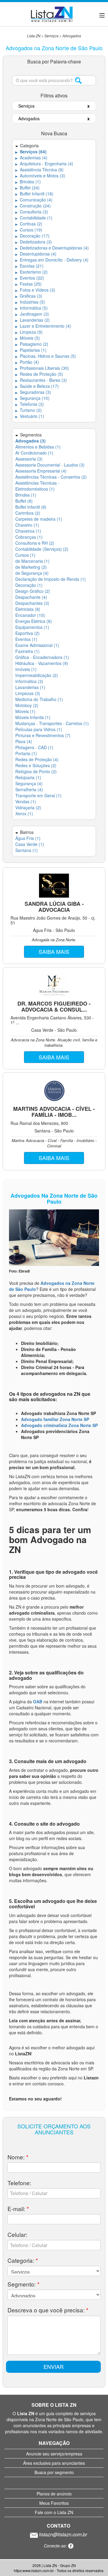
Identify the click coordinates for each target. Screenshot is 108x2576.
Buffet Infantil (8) (31, 507)
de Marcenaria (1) (32, 561)
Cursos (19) (29, 230)
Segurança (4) (29, 783)
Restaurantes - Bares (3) (41, 380)
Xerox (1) (24, 813)
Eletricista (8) (28, 609)
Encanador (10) (30, 615)
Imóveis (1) (26, 669)
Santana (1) (27, 850)
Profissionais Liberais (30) (42, 368)
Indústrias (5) (30, 302)
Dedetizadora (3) (34, 242)
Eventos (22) (30, 278)
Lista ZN (34, 36)
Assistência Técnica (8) (39, 170)
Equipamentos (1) (32, 627)
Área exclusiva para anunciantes (54, 2463)
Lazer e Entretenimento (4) (43, 326)
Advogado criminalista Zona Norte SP (59, 1425)
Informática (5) (31, 308)
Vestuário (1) (30, 416)
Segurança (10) (32, 398)
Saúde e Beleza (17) (37, 386)
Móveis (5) (28, 338)
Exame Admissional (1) (37, 645)
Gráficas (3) (29, 296)
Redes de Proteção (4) (37, 759)
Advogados (72, 36)
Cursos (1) (25, 555)
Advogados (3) (30, 441)
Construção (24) (33, 206)
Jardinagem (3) (32, 314)
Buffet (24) (27, 188)
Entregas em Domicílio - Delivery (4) (52, 260)
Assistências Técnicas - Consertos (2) (51, 477)
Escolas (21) (29, 266)
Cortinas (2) (29, 224)
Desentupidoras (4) (36, 254)
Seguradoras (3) (33, 392)
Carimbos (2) (28, 513)
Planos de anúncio (54, 2494)
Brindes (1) (28, 182)
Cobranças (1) (29, 537)
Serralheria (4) (29, 789)
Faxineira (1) (27, 651)
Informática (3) (29, 681)
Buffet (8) (24, 501)
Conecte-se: (56, 2546)
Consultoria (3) (32, 212)
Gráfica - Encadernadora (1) (42, 657)
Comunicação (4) (34, 200)
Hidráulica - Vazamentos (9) (42, 663)
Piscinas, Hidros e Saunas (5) (46, 356)
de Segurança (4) (32, 573)
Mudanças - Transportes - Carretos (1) (52, 723)
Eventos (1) (26, 639)
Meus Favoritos (54, 2503)
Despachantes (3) (32, 603)
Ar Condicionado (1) (34, 453)
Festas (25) (28, 284)
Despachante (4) (31, 597)
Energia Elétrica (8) (34, 621)
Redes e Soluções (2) (36, 765)
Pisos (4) (24, 741)
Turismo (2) (28, 410)
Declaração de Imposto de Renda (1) (51, 579)
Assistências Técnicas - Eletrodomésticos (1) (37, 486)
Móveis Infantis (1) (33, 717)
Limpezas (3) (28, 693)
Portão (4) (27, 362)
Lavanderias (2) (33, 320)
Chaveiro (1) (27, 525)
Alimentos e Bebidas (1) (38, 447)
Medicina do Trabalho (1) (39, 699)
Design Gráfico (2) (33, 591)
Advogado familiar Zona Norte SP (55, 1419)
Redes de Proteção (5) (39, 374)
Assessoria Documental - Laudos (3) (50, 465)
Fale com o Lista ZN (54, 2512)
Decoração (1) (29, 585)
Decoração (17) (32, 236)
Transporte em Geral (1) (38, 795)
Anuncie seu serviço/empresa (54, 2454)
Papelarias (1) (31, 350)
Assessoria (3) (29, 459)
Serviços (51, 36)
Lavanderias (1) (30, 687)
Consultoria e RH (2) (35, 543)
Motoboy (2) (27, 705)
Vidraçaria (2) (28, 807)
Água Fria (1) (28, 838)
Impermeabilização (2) (37, 675)
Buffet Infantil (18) (34, 194)
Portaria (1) (26, 753)
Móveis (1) (25, 711)
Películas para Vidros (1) (39, 729)
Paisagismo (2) (32, 344)
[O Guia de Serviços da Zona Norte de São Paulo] (52, 13)
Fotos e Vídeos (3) (35, 290)
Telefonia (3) (30, 404)
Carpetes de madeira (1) (39, 519)
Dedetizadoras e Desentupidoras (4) (52, 248)
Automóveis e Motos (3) (40, 176)
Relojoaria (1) (28, 777)
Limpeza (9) (29, 332)
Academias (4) (31, 158)
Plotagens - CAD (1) (34, 747)
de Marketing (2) (31, 567)
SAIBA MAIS (54, 951)
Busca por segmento (54, 2472)
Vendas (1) (26, 801)
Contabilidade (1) (34, 218)
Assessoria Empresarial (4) (41, 471)
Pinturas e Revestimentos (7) (43, 735)
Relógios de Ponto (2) (36, 771)
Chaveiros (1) (28, 531)
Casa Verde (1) (30, 844)
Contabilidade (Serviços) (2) (42, 549)
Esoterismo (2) (31, 272)
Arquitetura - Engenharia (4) (44, 164)
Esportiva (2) (27, 633)
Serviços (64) (31, 152)
